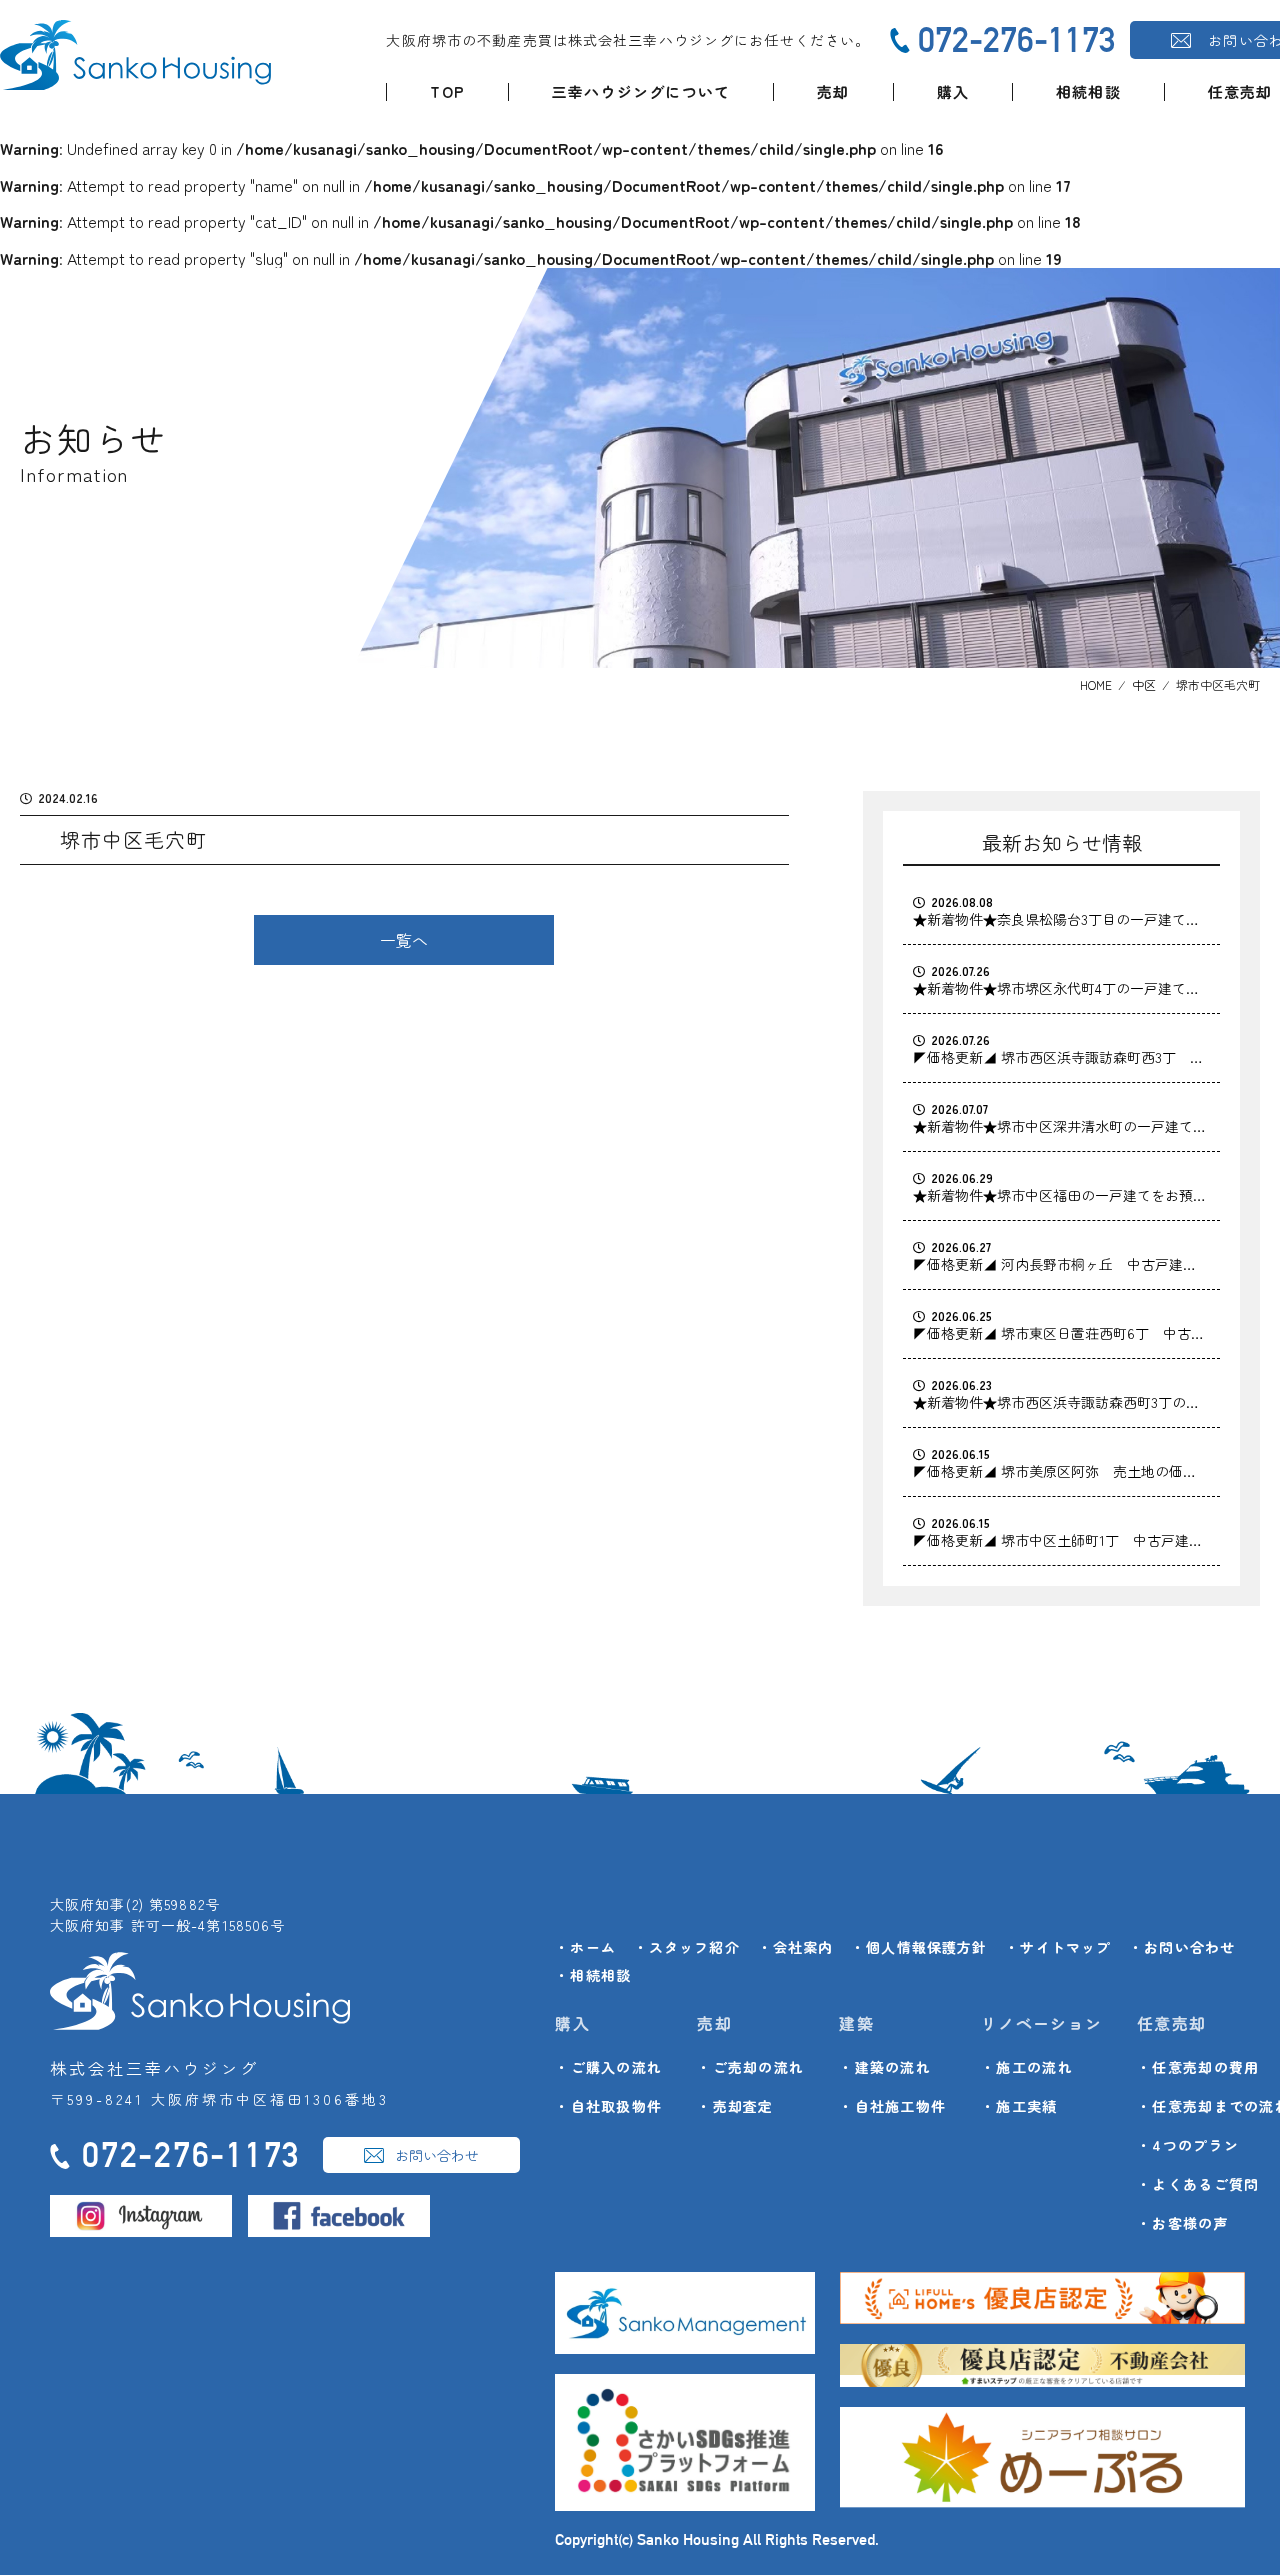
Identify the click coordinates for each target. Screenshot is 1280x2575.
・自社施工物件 (892, 2106)
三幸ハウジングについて (641, 91)
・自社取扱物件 (608, 2106)
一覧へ (404, 940)
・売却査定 (735, 2106)
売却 (833, 91)
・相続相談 (593, 1975)
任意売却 (1240, 91)
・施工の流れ (1027, 2067)
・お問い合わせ (1182, 1947)
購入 (953, 91)
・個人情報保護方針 (919, 1947)
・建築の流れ (885, 2067)
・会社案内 (796, 1947)
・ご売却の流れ (750, 2067)
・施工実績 (1019, 2106)
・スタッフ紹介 (687, 1947)
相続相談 (1088, 91)
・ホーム (585, 1947)
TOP (447, 91)
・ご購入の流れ (608, 2067)
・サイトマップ (1058, 1947)
